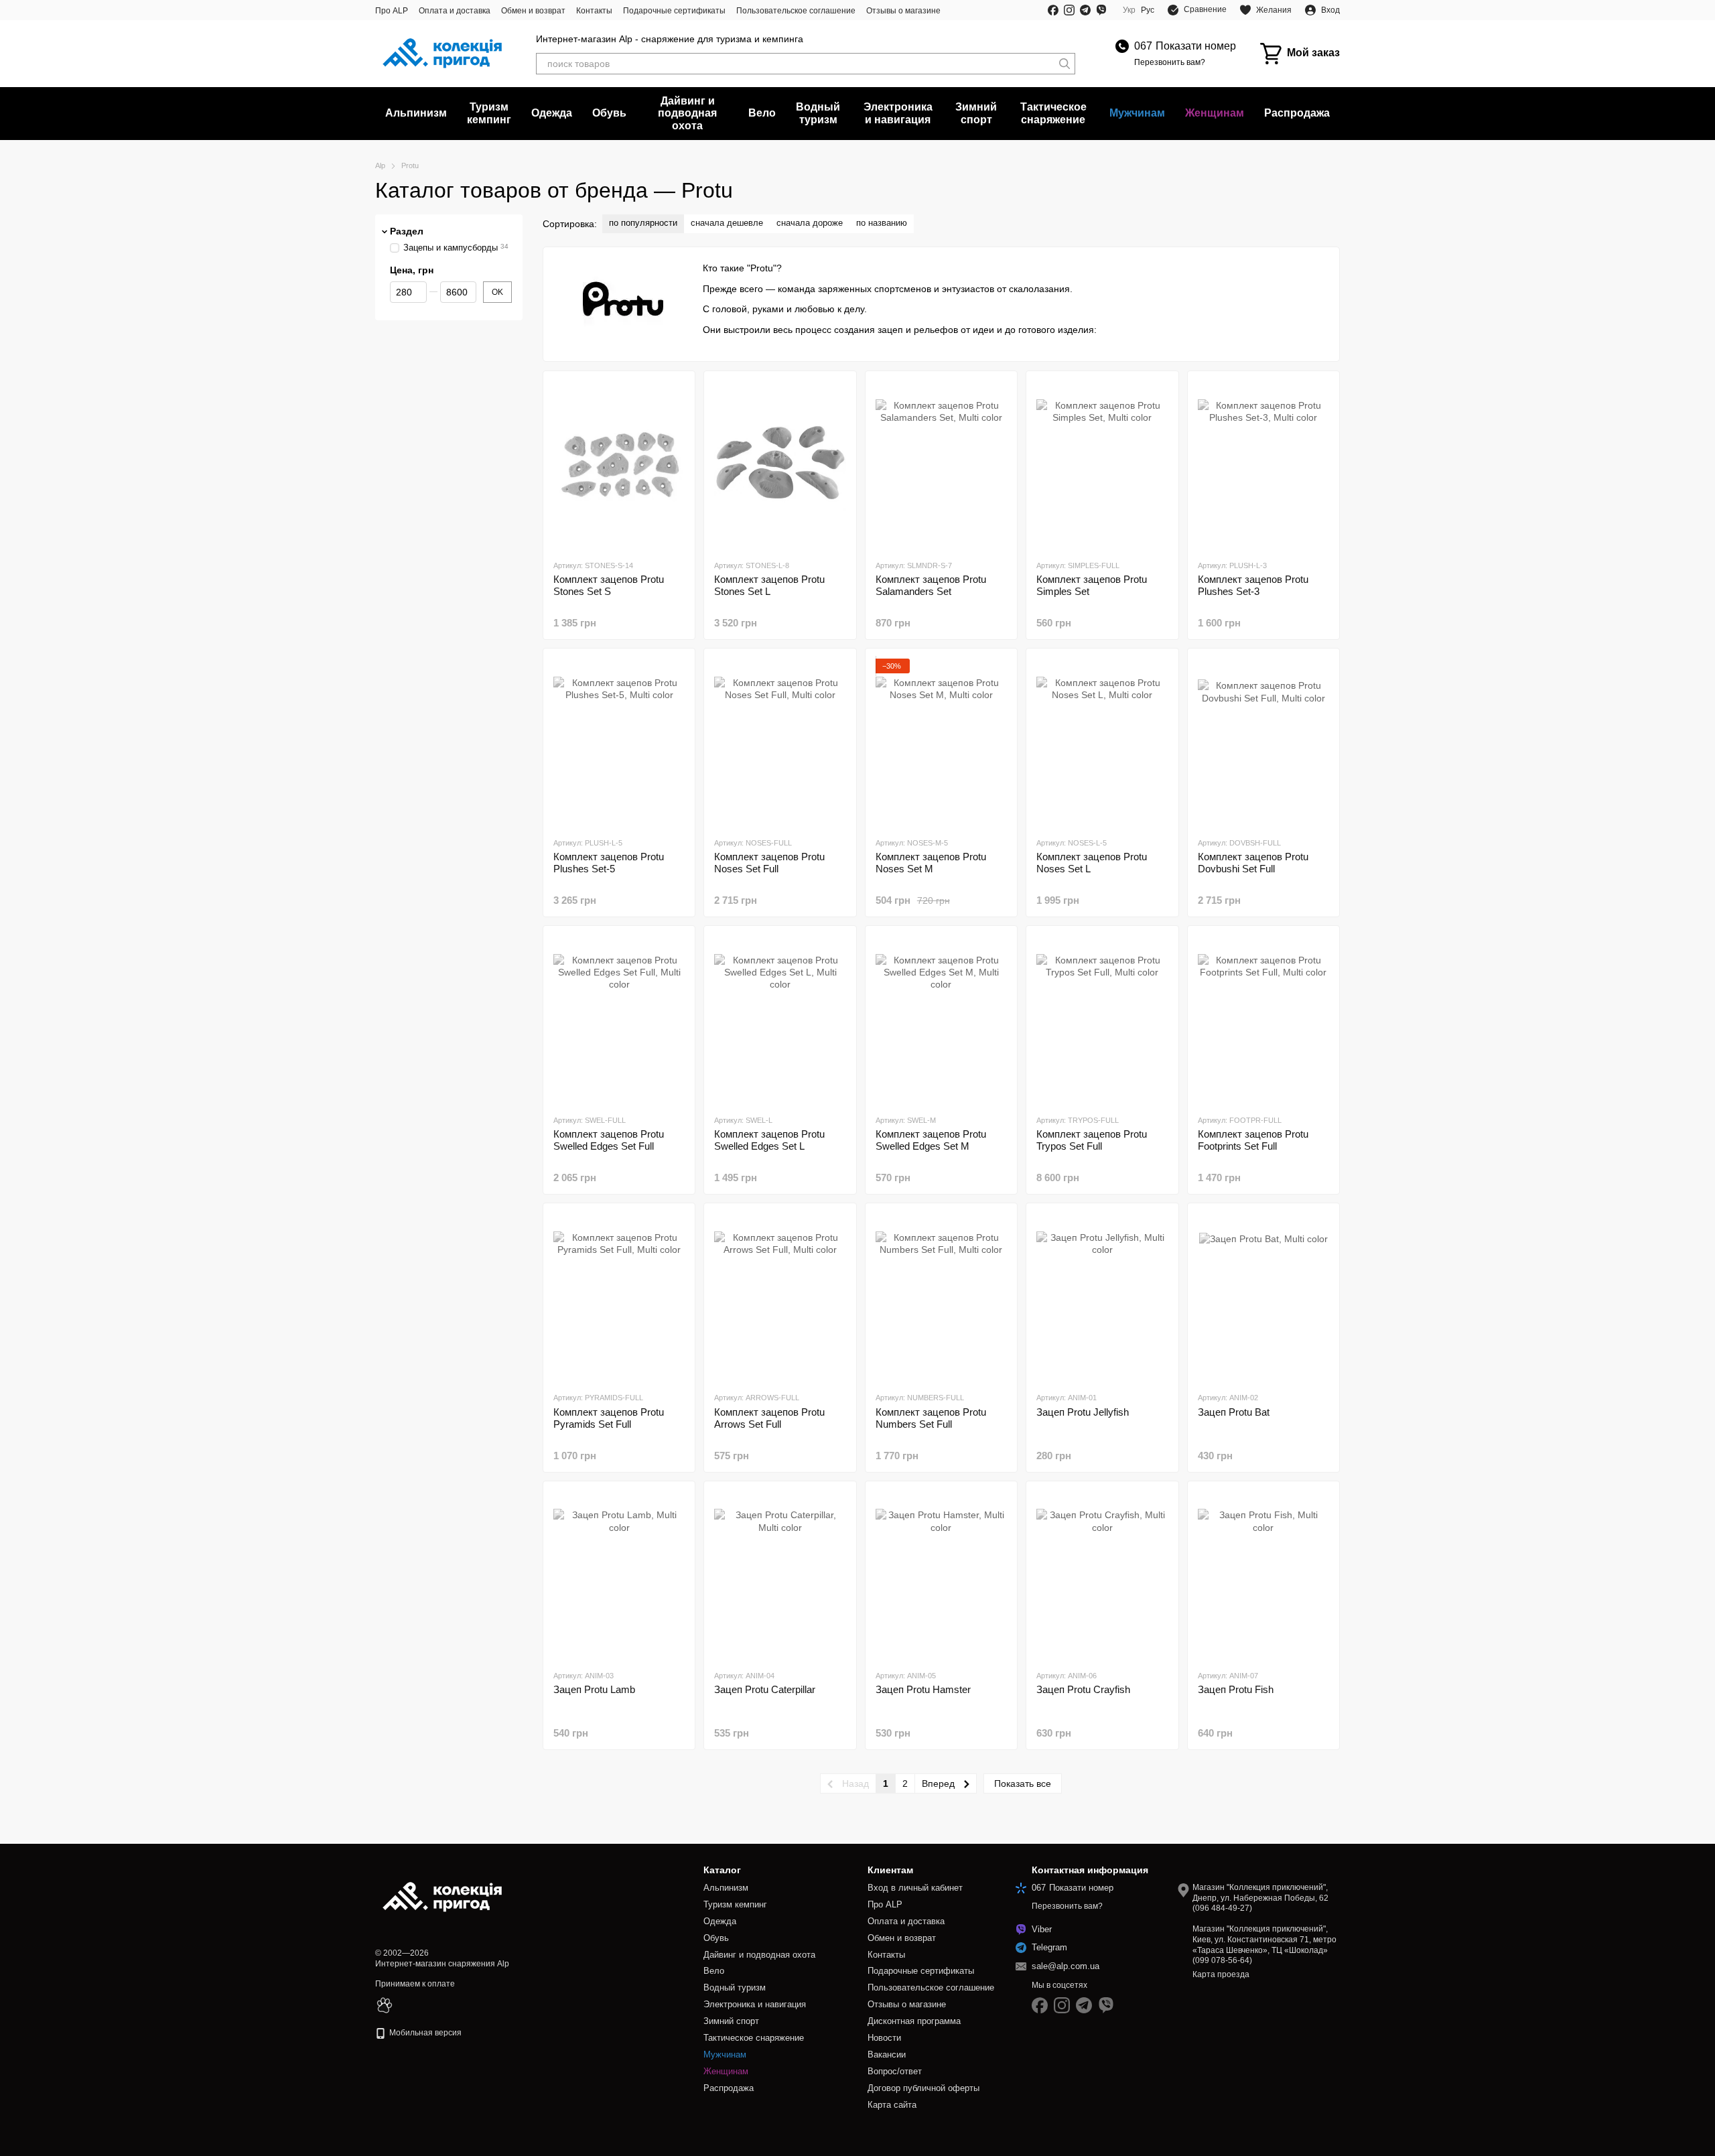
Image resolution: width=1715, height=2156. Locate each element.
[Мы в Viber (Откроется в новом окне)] (1101, 10)
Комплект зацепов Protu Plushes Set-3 (1253, 585)
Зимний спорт (976, 113)
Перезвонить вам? (1170, 62)
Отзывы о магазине (903, 11)
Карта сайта (892, 2105)
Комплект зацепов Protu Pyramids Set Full (609, 1418)
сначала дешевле (727, 223)
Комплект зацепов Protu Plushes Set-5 (609, 863)
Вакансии (887, 2054)
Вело (762, 113)
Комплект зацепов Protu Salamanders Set (931, 585)
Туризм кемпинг (489, 113)
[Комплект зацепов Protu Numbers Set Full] (941, 1297)
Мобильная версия (424, 2033)
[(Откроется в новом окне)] (385, 2005)
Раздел (407, 231)
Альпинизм (416, 113)
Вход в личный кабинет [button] (915, 1888)
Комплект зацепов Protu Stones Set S (609, 585)
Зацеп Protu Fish (1236, 1689)
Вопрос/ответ (895, 2071)
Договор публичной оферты (923, 2088)
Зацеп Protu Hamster (923, 1689)
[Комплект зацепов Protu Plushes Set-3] (1263, 465)
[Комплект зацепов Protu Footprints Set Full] (1263, 1020)
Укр (1129, 10)
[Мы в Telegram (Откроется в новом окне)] (1085, 10)
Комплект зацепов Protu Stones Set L (769, 585)
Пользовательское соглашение (796, 11)
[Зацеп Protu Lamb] (619, 1575)
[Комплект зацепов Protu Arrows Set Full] (780, 1297)
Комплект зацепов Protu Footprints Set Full (1253, 1140)
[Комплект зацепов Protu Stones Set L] (780, 465)
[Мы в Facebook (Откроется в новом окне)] (1053, 10)
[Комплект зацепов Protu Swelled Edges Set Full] (619, 1020)
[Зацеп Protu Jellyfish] (1102, 1297)
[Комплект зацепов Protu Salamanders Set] (941, 465)
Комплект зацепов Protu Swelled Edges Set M (931, 1140)
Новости (884, 2038)
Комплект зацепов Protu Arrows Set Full (769, 1418)
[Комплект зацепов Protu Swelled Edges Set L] (780, 1020)
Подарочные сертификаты (674, 11)
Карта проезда (1221, 1974)
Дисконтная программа (914, 2021)
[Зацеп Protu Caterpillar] (780, 1575)
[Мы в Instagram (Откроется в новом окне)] (1069, 10)
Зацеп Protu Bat (1234, 1412)
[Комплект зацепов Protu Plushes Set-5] (619, 742)
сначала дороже (810, 223)
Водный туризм (818, 113)
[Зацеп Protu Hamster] (941, 1575)
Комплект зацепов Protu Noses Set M (931, 863)
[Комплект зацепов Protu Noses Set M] (941, 742)
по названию (882, 223)
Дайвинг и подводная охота (687, 113)
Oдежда (552, 113)
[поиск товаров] (1065, 64)
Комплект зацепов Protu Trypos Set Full (1092, 1140)
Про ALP (392, 11)
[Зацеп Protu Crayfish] (1102, 1575)
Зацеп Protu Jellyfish (1083, 1412)
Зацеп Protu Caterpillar (765, 1689)
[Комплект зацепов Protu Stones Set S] (619, 465)
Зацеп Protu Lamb (594, 1689)
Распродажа (1297, 113)
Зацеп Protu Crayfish (1083, 1689)
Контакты (594, 11)
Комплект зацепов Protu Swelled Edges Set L (769, 1140)
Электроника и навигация (898, 113)
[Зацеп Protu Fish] (1263, 1575)
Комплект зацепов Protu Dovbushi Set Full (1253, 863)
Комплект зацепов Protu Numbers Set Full (931, 1418)
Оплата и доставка (455, 11)
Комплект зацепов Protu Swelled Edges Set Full (609, 1140)
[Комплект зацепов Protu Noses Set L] (1102, 742)
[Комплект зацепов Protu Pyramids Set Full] (619, 1297)
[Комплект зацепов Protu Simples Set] (1102, 465)
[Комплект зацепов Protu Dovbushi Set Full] (1263, 742)
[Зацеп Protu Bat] (1263, 1297)
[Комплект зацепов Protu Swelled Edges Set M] (941, 1020)
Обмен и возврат (533, 11)
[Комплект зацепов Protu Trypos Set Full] (1102, 1020)
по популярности (643, 223)
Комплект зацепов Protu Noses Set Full (769, 863)
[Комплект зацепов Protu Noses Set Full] (780, 742)
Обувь (609, 113)
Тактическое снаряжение (1053, 113)
